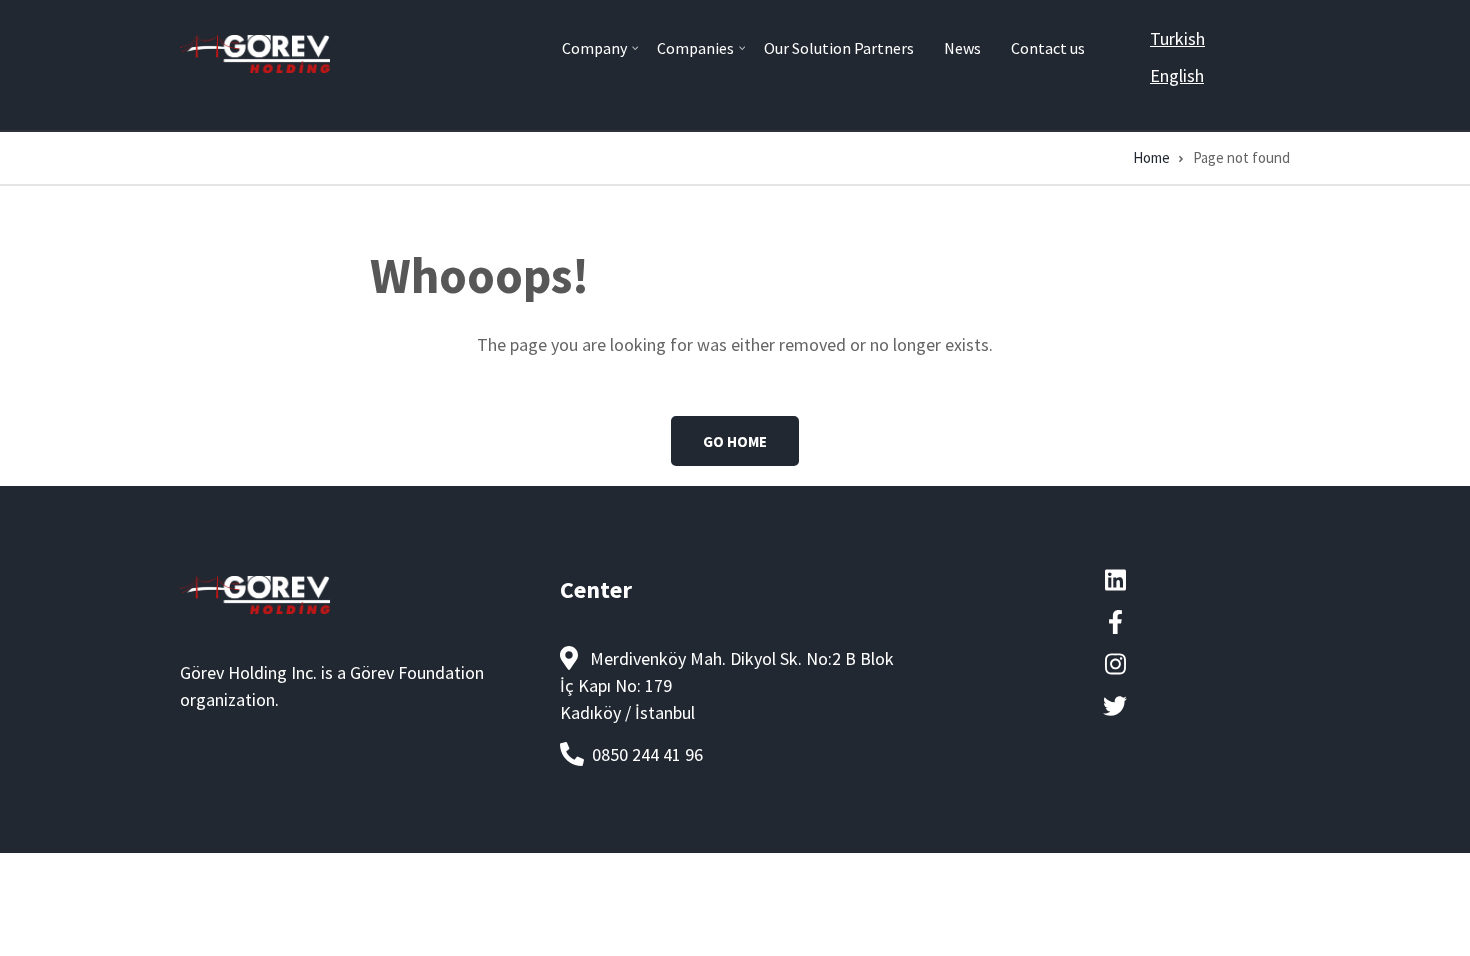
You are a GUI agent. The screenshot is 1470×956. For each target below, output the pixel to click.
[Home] (255, 51)
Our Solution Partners (839, 48)
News (962, 48)
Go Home (735, 441)
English (1177, 75)
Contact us (1048, 48)
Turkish (1177, 38)
